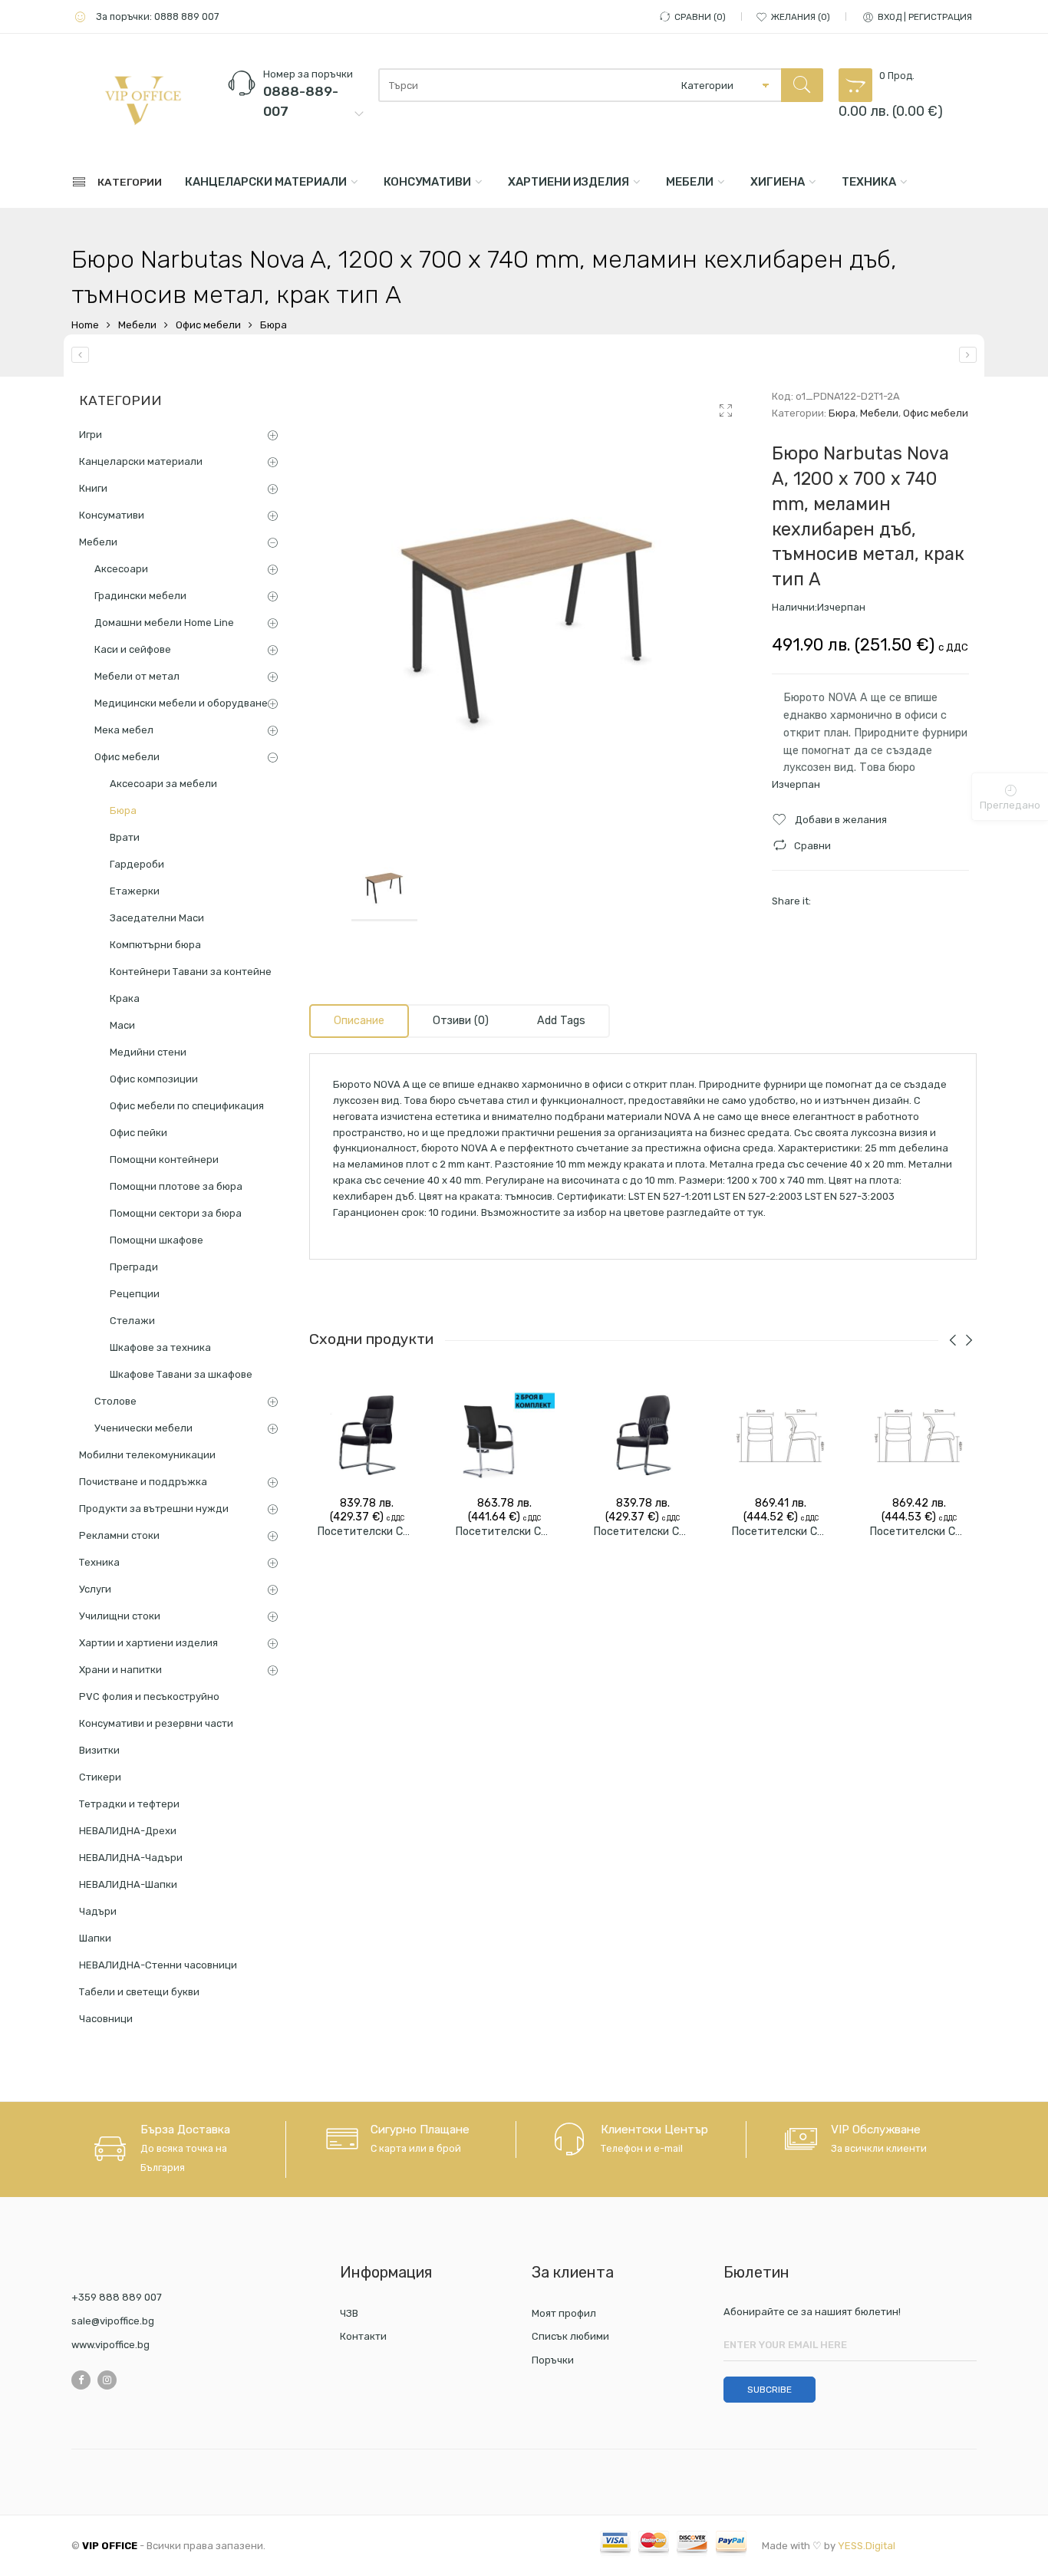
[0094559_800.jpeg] (529, 608)
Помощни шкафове (157, 1240)
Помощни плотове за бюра (176, 1186)
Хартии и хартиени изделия (148, 1643)
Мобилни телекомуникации (147, 1455)
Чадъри (98, 1911)
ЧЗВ (349, 2313)
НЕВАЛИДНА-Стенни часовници (158, 1965)
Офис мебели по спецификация (187, 1106)
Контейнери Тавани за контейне (191, 972)
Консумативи (427, 182)
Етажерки (135, 891)
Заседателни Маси (157, 918)
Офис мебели (208, 325)
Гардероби (137, 864)
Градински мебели (140, 596)
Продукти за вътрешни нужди (154, 1509)
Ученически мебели (143, 1428)
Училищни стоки (120, 1616)
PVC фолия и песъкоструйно (149, 1696)
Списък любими (570, 2336)
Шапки (95, 1938)
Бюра (274, 325)
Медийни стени (148, 1052)
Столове (115, 1401)
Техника (869, 182)
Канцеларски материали (266, 182)
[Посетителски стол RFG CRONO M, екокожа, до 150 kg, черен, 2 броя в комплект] (643, 1435)
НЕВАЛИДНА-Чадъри (131, 1858)
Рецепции (135, 1294)
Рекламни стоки (119, 1535)
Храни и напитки (120, 1670)
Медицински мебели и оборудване (181, 703)
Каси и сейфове (133, 649)
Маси (122, 1025)
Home (85, 325)
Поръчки (553, 2360)
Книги (93, 488)
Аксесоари (121, 569)
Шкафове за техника (160, 1347)
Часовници (106, 2019)
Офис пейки (138, 1133)
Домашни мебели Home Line (164, 623)
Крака (125, 998)
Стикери (100, 1777)
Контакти (363, 2336)
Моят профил (564, 2313)
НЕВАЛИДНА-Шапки (128, 1884)
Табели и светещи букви (139, 1992)
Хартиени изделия (568, 182)
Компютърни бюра (155, 945)
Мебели (690, 182)
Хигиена (778, 182)
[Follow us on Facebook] (81, 2380)
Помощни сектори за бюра (176, 1213)
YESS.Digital (867, 2546)
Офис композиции (154, 1079)
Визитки (99, 1750)
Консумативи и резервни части (156, 1723)
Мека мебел (124, 730)
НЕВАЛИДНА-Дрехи (128, 1831)
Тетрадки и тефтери (129, 1804)
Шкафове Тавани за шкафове (181, 1374)
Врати (125, 837)
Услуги (95, 1589)
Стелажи (132, 1321)
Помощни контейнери (164, 1160)
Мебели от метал (137, 676)
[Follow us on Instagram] (107, 2380)
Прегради (134, 1267)
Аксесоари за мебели (163, 784)
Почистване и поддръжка (143, 1482)
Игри (91, 435)
